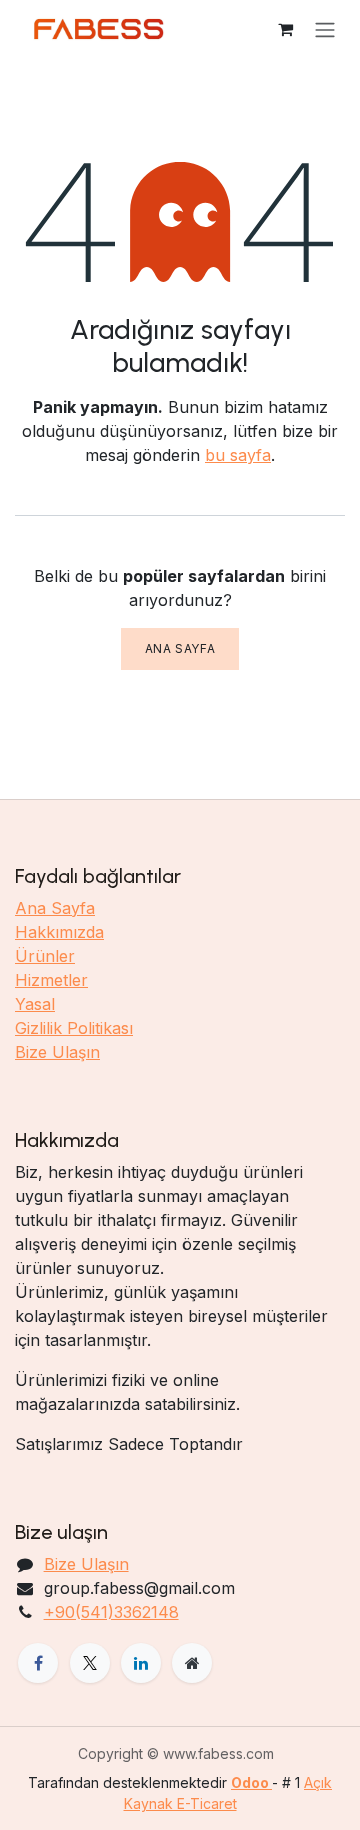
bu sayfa (238, 455)
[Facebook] (38, 1663)
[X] (90, 1663)
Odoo (251, 1782)
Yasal (35, 1004)
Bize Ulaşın (57, 1052)
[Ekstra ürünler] (192, 1663)
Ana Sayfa (180, 648)
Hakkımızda (59, 932)
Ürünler (45, 956)
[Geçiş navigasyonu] (325, 29)
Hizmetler (51, 980)
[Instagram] (141, 1663)
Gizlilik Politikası (74, 1028)
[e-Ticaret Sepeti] (285, 29)
